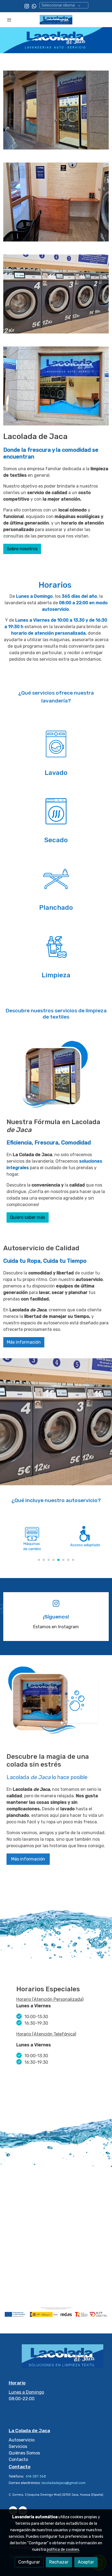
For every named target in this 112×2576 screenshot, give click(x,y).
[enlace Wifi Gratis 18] (56, 878)
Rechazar (59, 2562)
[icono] (56, 1603)
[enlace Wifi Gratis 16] (56, 744)
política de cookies (63, 2550)
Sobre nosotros (22, 549)
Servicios (18, 2446)
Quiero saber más (28, 1217)
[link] (56, 20)
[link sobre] (56, 2359)
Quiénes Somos (24, 2453)
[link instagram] (27, 6)
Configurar (29, 2562)
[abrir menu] (9, 20)
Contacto (18, 2459)
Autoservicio (22, 2440)
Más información (24, 1342)
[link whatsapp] (34, 6)
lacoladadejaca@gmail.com (64, 2483)
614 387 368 (35, 2476)
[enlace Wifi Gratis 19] (56, 946)
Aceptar (86, 2562)
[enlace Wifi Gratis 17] (56, 811)
